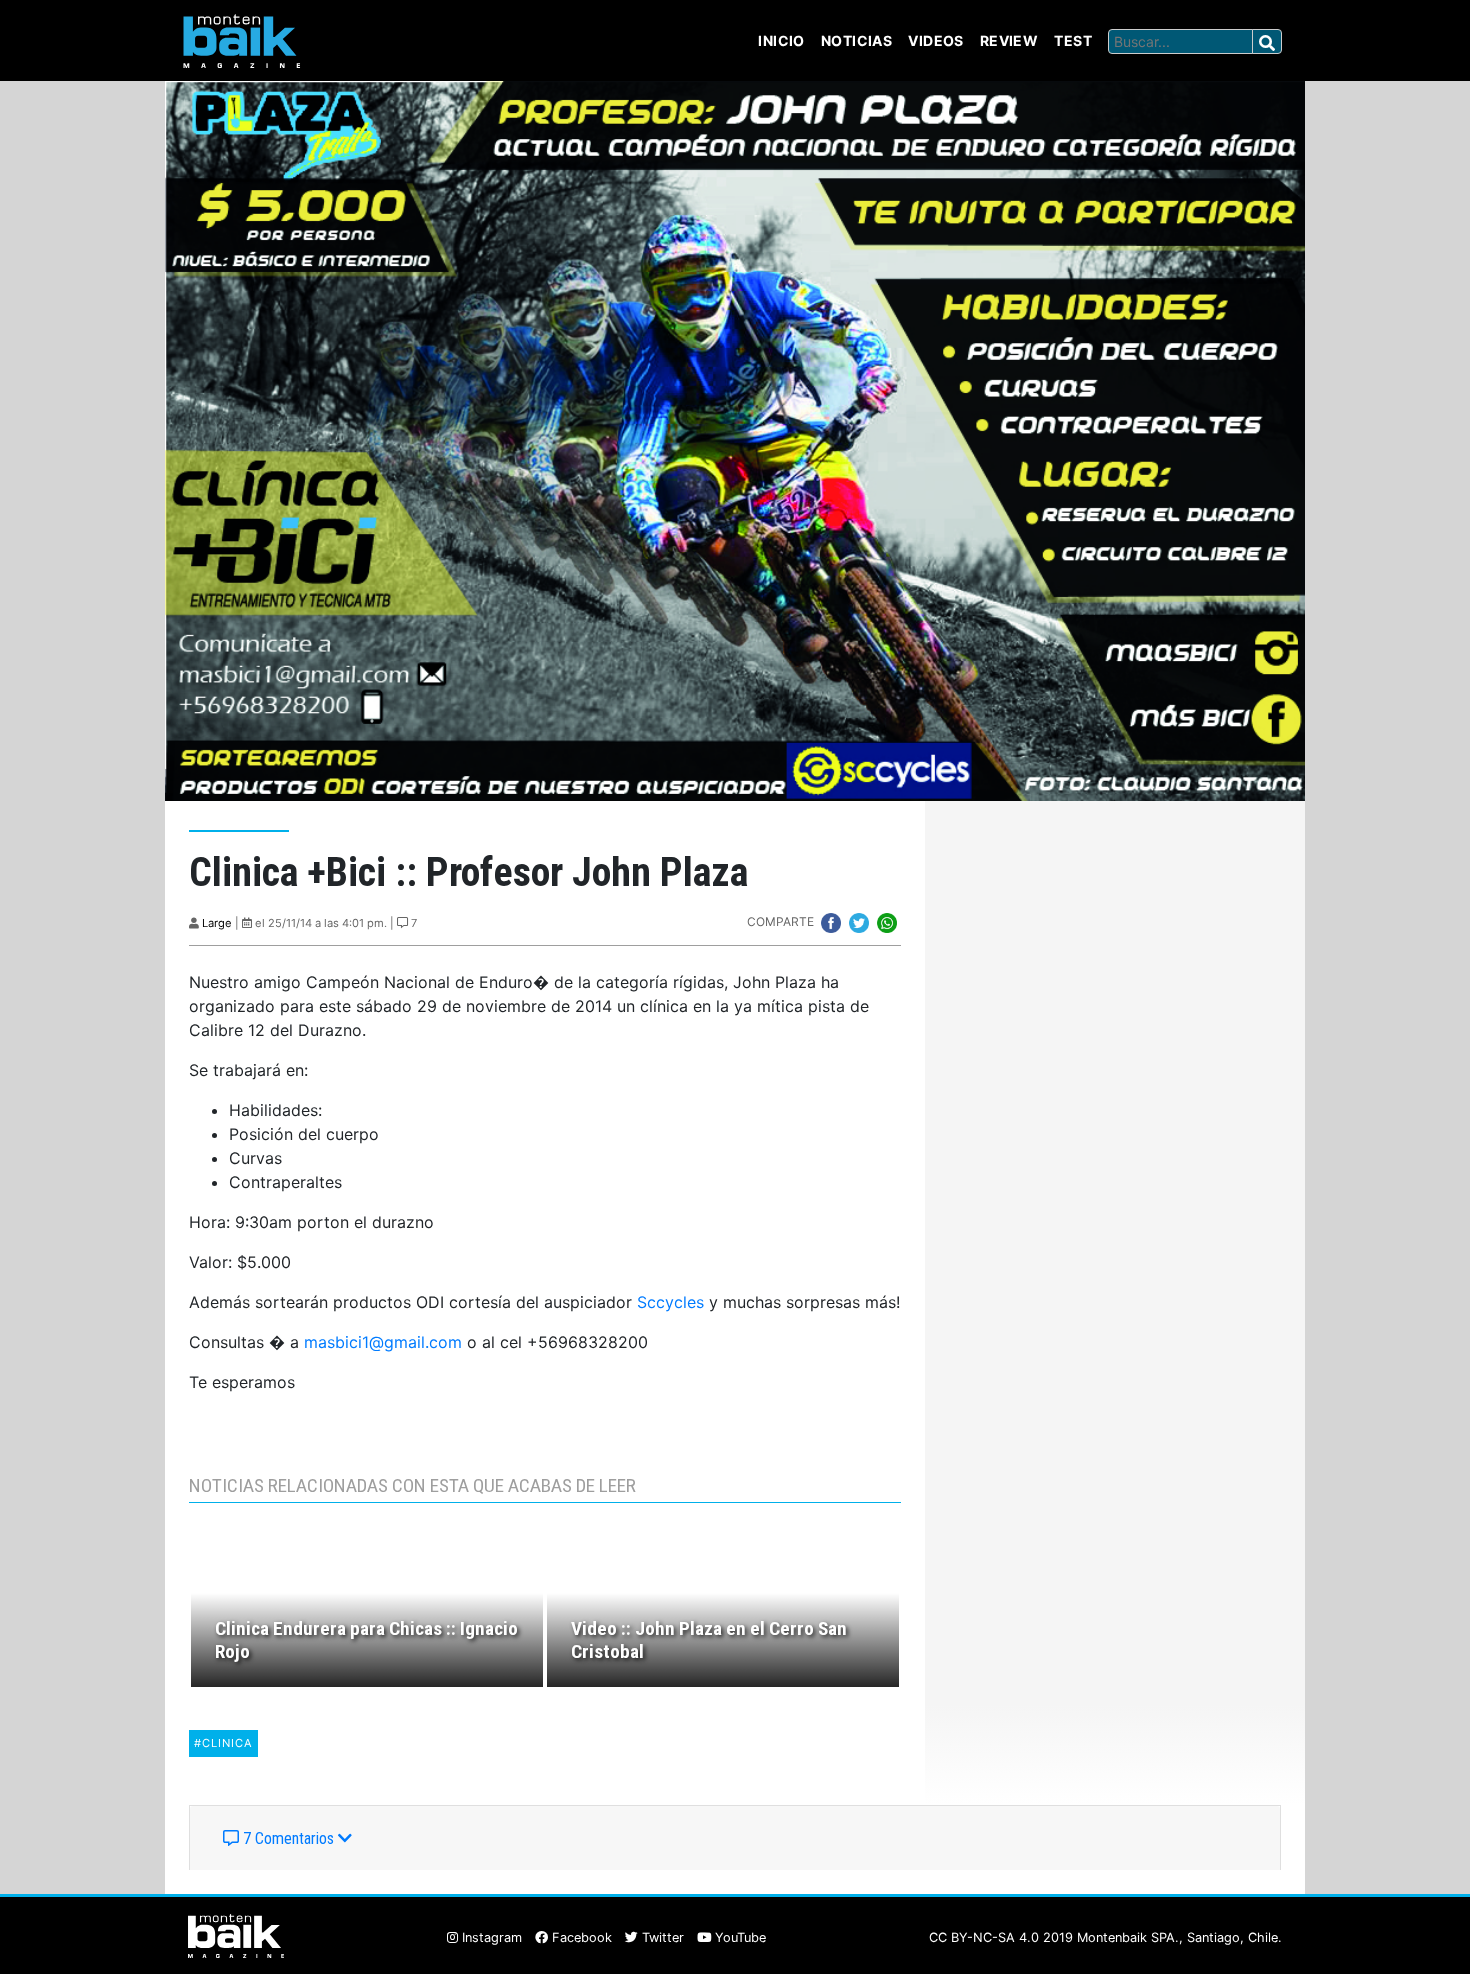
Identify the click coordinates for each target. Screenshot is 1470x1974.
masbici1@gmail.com (383, 1342)
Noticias (856, 40)
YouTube (738, 1937)
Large (217, 923)
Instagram (490, 1937)
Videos (936, 40)
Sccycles (670, 1302)
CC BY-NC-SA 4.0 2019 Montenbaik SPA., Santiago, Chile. (1105, 1937)
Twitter (661, 1937)
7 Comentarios (288, 1838)
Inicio (781, 40)
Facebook (580, 1937)
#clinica (223, 1743)
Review (1009, 40)
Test (1073, 40)
